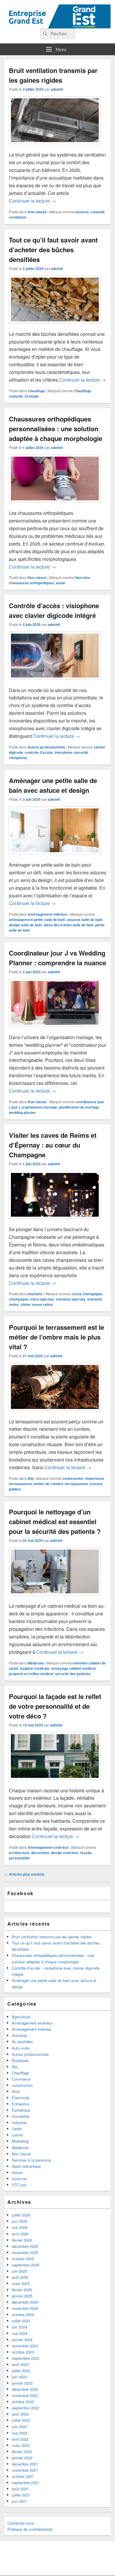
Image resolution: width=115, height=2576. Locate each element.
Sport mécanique (26, 2166)
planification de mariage (79, 1107)
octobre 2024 (23, 2314)
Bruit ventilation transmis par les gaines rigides (53, 75)
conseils (98, 212)
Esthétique (21, 2110)
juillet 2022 (21, 2420)
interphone (64, 752)
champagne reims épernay (31, 1299)
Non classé (37, 212)
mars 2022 (21, 2445)
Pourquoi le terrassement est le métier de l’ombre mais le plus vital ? (56, 1337)
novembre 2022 (25, 2395)
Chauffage (36, 391)
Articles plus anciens (24, 1874)
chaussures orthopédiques (31, 583)
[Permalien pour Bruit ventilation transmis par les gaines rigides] (55, 147)
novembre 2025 (25, 2252)
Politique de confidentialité (30, 2529)
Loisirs (17, 2135)
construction (73, 1478)
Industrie (19, 2122)
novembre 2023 (25, 2346)
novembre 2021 (25, 2470)
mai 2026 (20, 2227)
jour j (16, 1107)
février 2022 (22, 2451)
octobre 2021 (23, 2476)
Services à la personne (31, 2160)
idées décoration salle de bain (69, 925)
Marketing (20, 2141)
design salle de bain (25, 925)
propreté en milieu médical (31, 1674)
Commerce (21, 2079)
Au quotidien (22, 2042)
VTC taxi (19, 2185)
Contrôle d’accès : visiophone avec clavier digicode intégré (54, 610)
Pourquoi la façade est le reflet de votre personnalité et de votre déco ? (55, 1706)
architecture (19, 1853)
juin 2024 (19, 2327)
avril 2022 (20, 2439)
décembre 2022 (25, 2389)
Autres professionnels (46, 747)
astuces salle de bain (85, 920)
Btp (31, 1478)
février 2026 (22, 2240)
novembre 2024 (25, 2308)
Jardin (17, 2129)
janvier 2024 (22, 2340)
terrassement (76, 1484)
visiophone (18, 758)
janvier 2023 (22, 2383)
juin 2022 (19, 2426)
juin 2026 (19, 2221)
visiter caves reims (37, 1304)
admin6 (57, 89)
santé (60, 583)
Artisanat (19, 2035)
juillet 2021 (21, 2495)
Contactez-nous (21, 2523)
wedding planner (23, 1112)
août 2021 (20, 2489)
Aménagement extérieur (48, 1847)
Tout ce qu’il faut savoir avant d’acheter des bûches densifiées (53, 250)
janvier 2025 (22, 2296)
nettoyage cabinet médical (73, 1668)
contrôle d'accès (39, 752)
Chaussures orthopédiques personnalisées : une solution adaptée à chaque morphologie (56, 429)
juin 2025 (19, 2271)
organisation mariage (39, 1107)
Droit (16, 2091)
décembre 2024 (25, 2302)
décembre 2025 (25, 2246)
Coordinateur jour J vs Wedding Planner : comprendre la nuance (57, 958)
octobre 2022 (23, 2402)
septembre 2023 (26, 2358)
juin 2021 (19, 2501)
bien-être (83, 577)
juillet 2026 (21, 2215)
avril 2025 (20, 2277)
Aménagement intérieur (48, 914)
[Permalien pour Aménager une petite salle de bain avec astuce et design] (55, 857)
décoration (40, 1853)
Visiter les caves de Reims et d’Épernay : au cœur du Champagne (53, 1145)
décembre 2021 (25, 2464)
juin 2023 (19, 2377)
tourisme (35, 1294)
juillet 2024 (21, 2321)
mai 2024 (20, 2333)
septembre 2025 (26, 2265)
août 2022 (20, 2414)
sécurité (81, 752)
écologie (32, 396)
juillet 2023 (21, 2371)
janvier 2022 (22, 2458)
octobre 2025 (23, 2259)
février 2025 (22, 2290)
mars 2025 (21, 2283)
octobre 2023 (23, 2352)
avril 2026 (20, 2234)
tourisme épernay (71, 1299)
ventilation (18, 217)
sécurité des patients (73, 1674)
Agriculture (21, 2017)
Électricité (20, 2098)
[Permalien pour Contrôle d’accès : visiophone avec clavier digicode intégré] (55, 682)
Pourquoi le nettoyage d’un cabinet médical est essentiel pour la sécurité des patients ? (55, 1521)
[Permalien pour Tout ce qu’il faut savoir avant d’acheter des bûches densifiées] (55, 326)
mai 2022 (20, 2433)
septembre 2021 (26, 2483)
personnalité (19, 1858)
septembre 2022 (26, 2408)
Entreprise (20, 2104)
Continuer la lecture (32, 201)
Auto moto (21, 2048)
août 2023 (20, 2364)
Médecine (36, 1663)
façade (86, 1853)
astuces (82, 212)
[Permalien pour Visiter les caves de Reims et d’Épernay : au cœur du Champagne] (55, 1222)
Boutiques (20, 2060)
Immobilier (21, 2116)
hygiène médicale (35, 1668)
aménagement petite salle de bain (37, 920)
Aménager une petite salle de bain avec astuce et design (53, 785)
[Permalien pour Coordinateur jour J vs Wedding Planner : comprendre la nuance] (55, 1030)
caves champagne (87, 1294)
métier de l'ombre (48, 1484)
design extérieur (65, 1853)
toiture (17, 2172)
